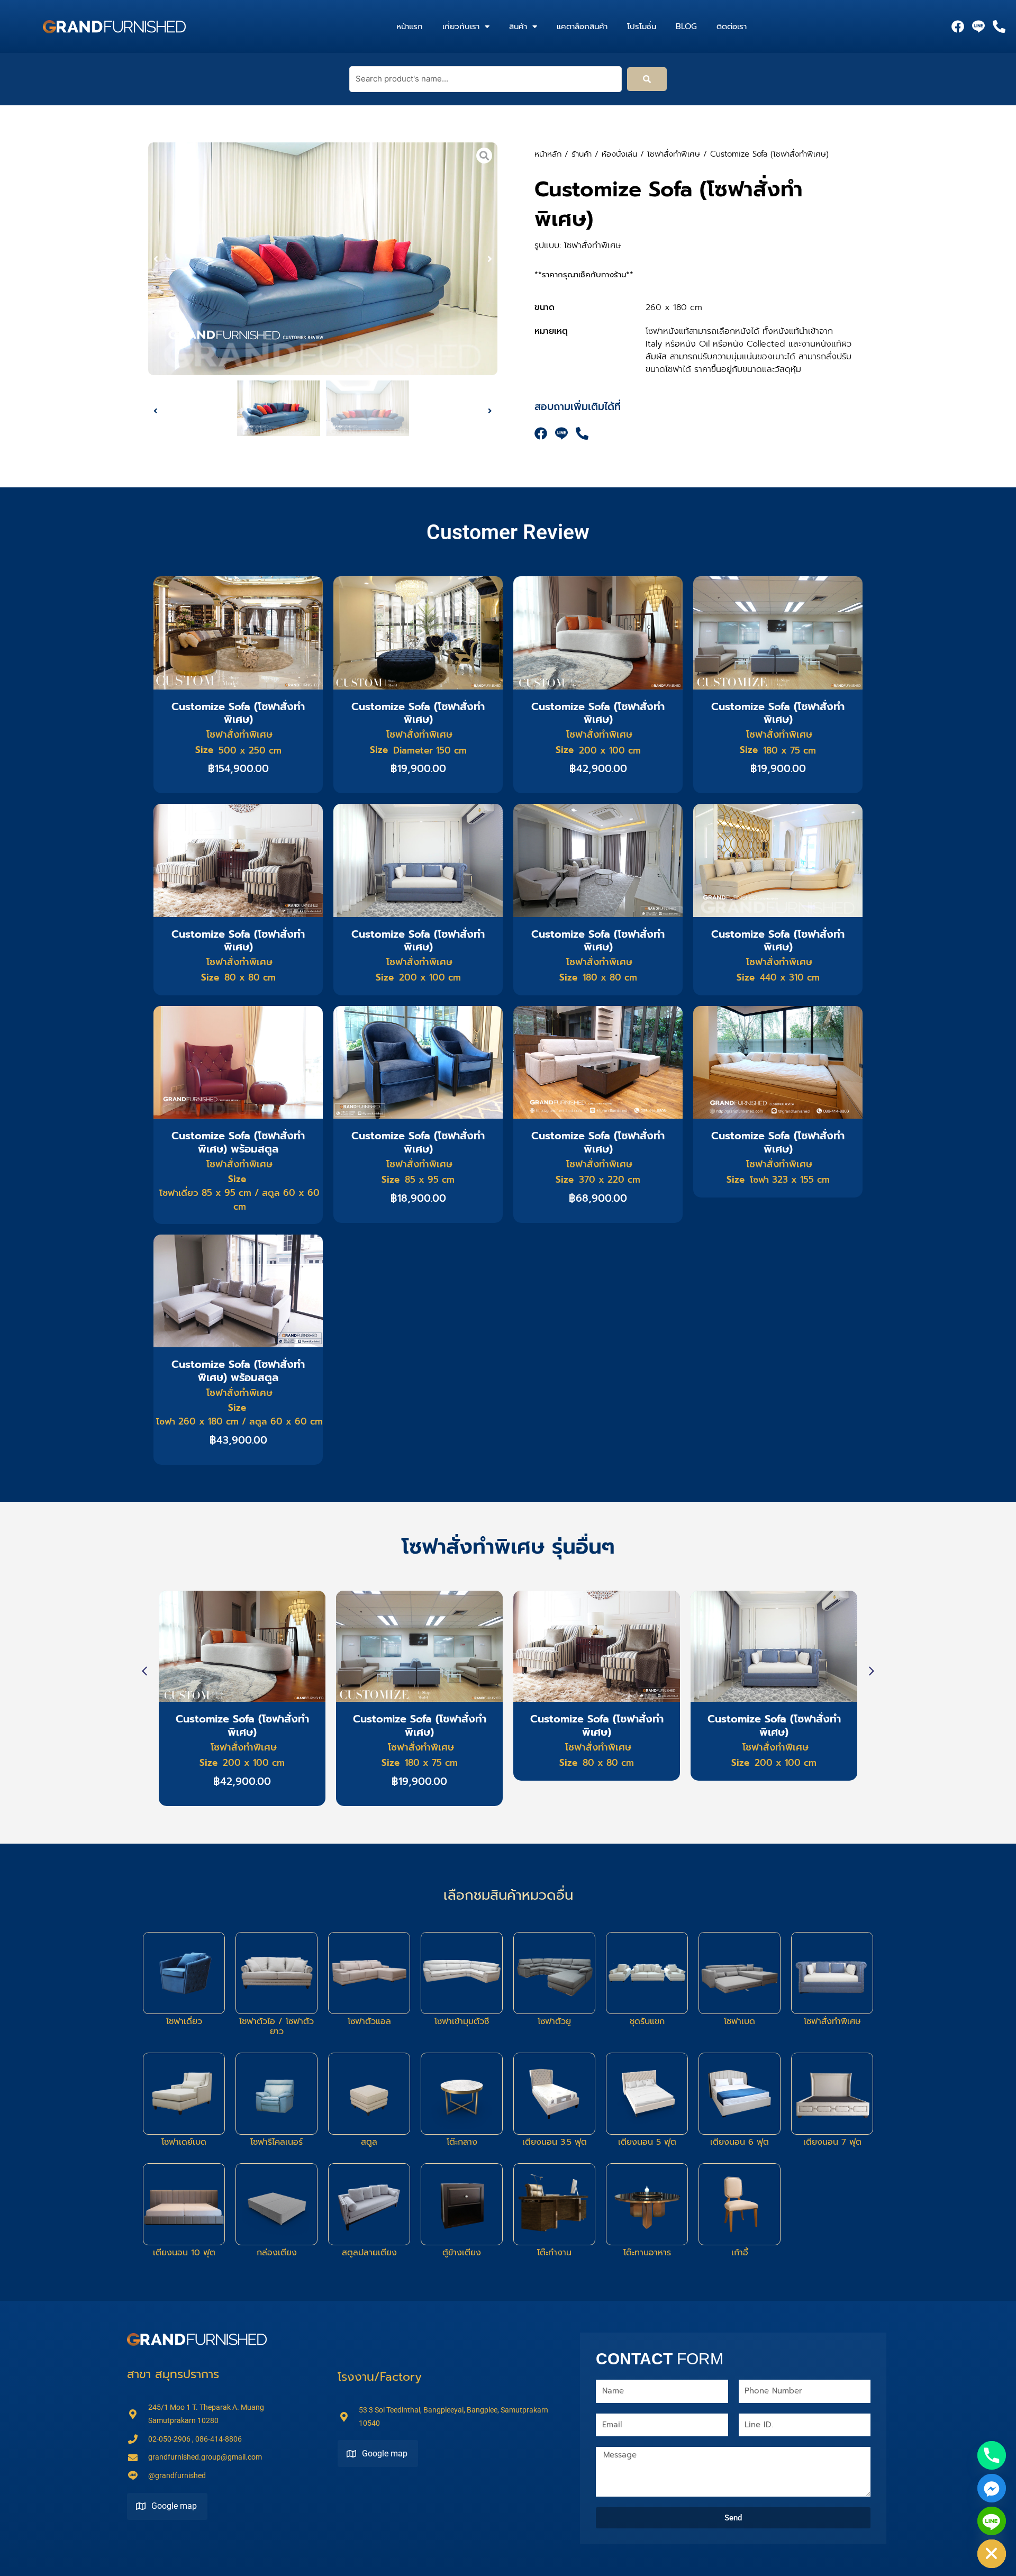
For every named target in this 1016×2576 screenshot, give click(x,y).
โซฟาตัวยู (554, 2021)
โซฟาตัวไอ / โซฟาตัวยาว (276, 2026)
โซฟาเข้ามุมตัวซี (462, 2021)
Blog (686, 26)
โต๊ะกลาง (462, 2142)
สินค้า (518, 26)
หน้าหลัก (548, 154)
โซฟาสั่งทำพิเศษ (674, 154)
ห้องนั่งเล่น (619, 154)
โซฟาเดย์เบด (184, 2142)
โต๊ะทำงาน (554, 2253)
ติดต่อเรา (732, 26)
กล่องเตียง (277, 2253)
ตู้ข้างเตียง (462, 2253)
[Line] (992, 2521)
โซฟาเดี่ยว (184, 2021)
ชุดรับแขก (647, 2021)
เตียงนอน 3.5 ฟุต (555, 2142)
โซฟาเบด (740, 2021)
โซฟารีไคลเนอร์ (276, 2142)
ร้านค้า (582, 154)
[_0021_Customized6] (323, 259)
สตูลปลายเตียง (369, 2253)
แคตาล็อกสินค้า (582, 26)
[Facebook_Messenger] (992, 2488)
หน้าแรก (410, 26)
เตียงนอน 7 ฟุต (832, 2142)
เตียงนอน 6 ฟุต (740, 2142)
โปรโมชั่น (642, 26)
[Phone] (992, 2455)
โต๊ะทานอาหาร (647, 2253)
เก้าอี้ (740, 2253)
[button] (156, 259)
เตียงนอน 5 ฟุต (647, 2142)
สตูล (369, 2142)
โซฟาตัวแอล (369, 2021)
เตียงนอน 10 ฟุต (184, 2253)
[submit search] (647, 79)
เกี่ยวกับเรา (461, 26)
